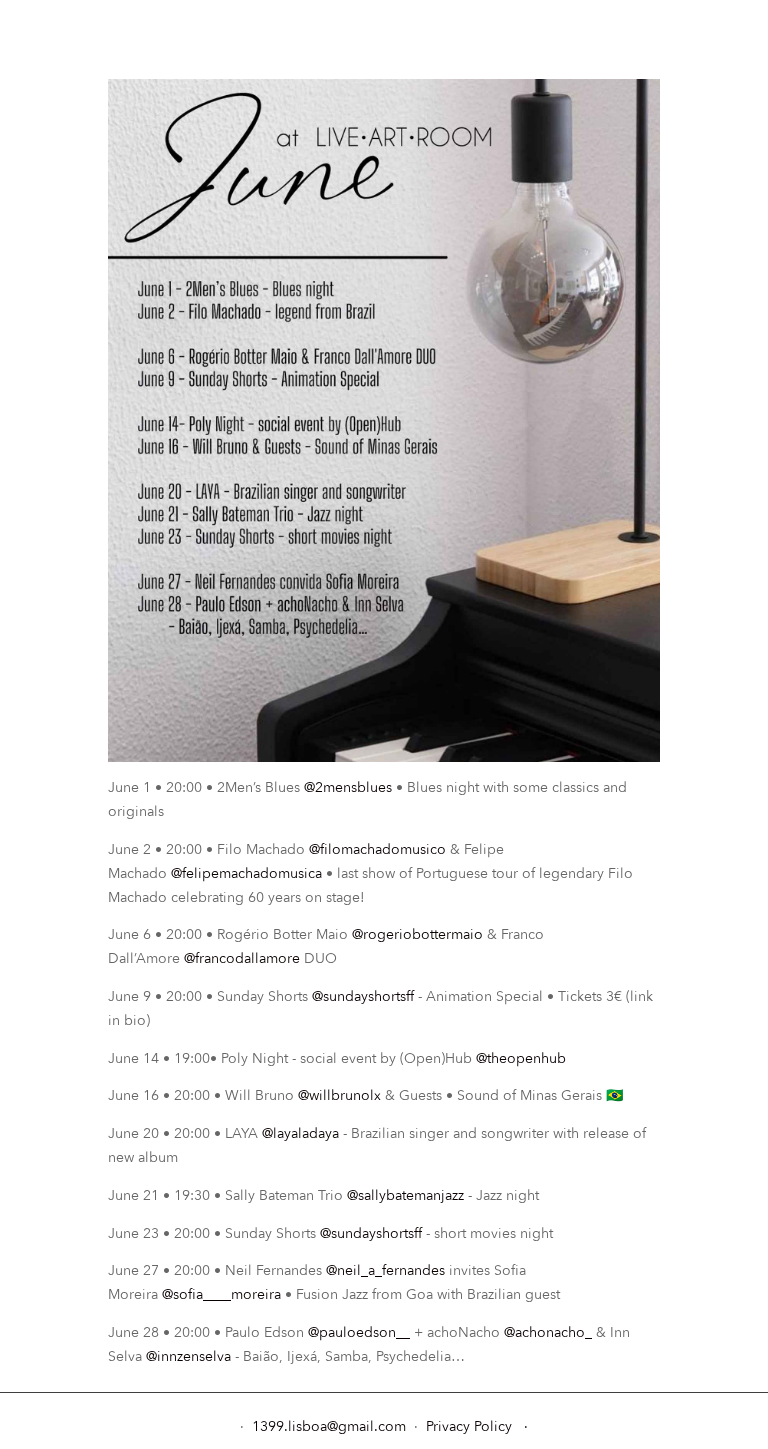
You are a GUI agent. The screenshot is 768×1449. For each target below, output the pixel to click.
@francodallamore (242, 958)
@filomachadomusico (377, 849)
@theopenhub (521, 1058)
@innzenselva (188, 1356)
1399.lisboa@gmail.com (331, 1426)
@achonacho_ (548, 1332)
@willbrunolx (339, 1095)
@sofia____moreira (221, 1294)
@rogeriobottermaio (417, 934)
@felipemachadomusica (246, 873)
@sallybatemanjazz (405, 1195)
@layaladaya (300, 1133)
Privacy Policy (469, 1426)
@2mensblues (348, 787)
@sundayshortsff (363, 996)
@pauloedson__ (359, 1332)
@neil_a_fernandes (385, 1270)
